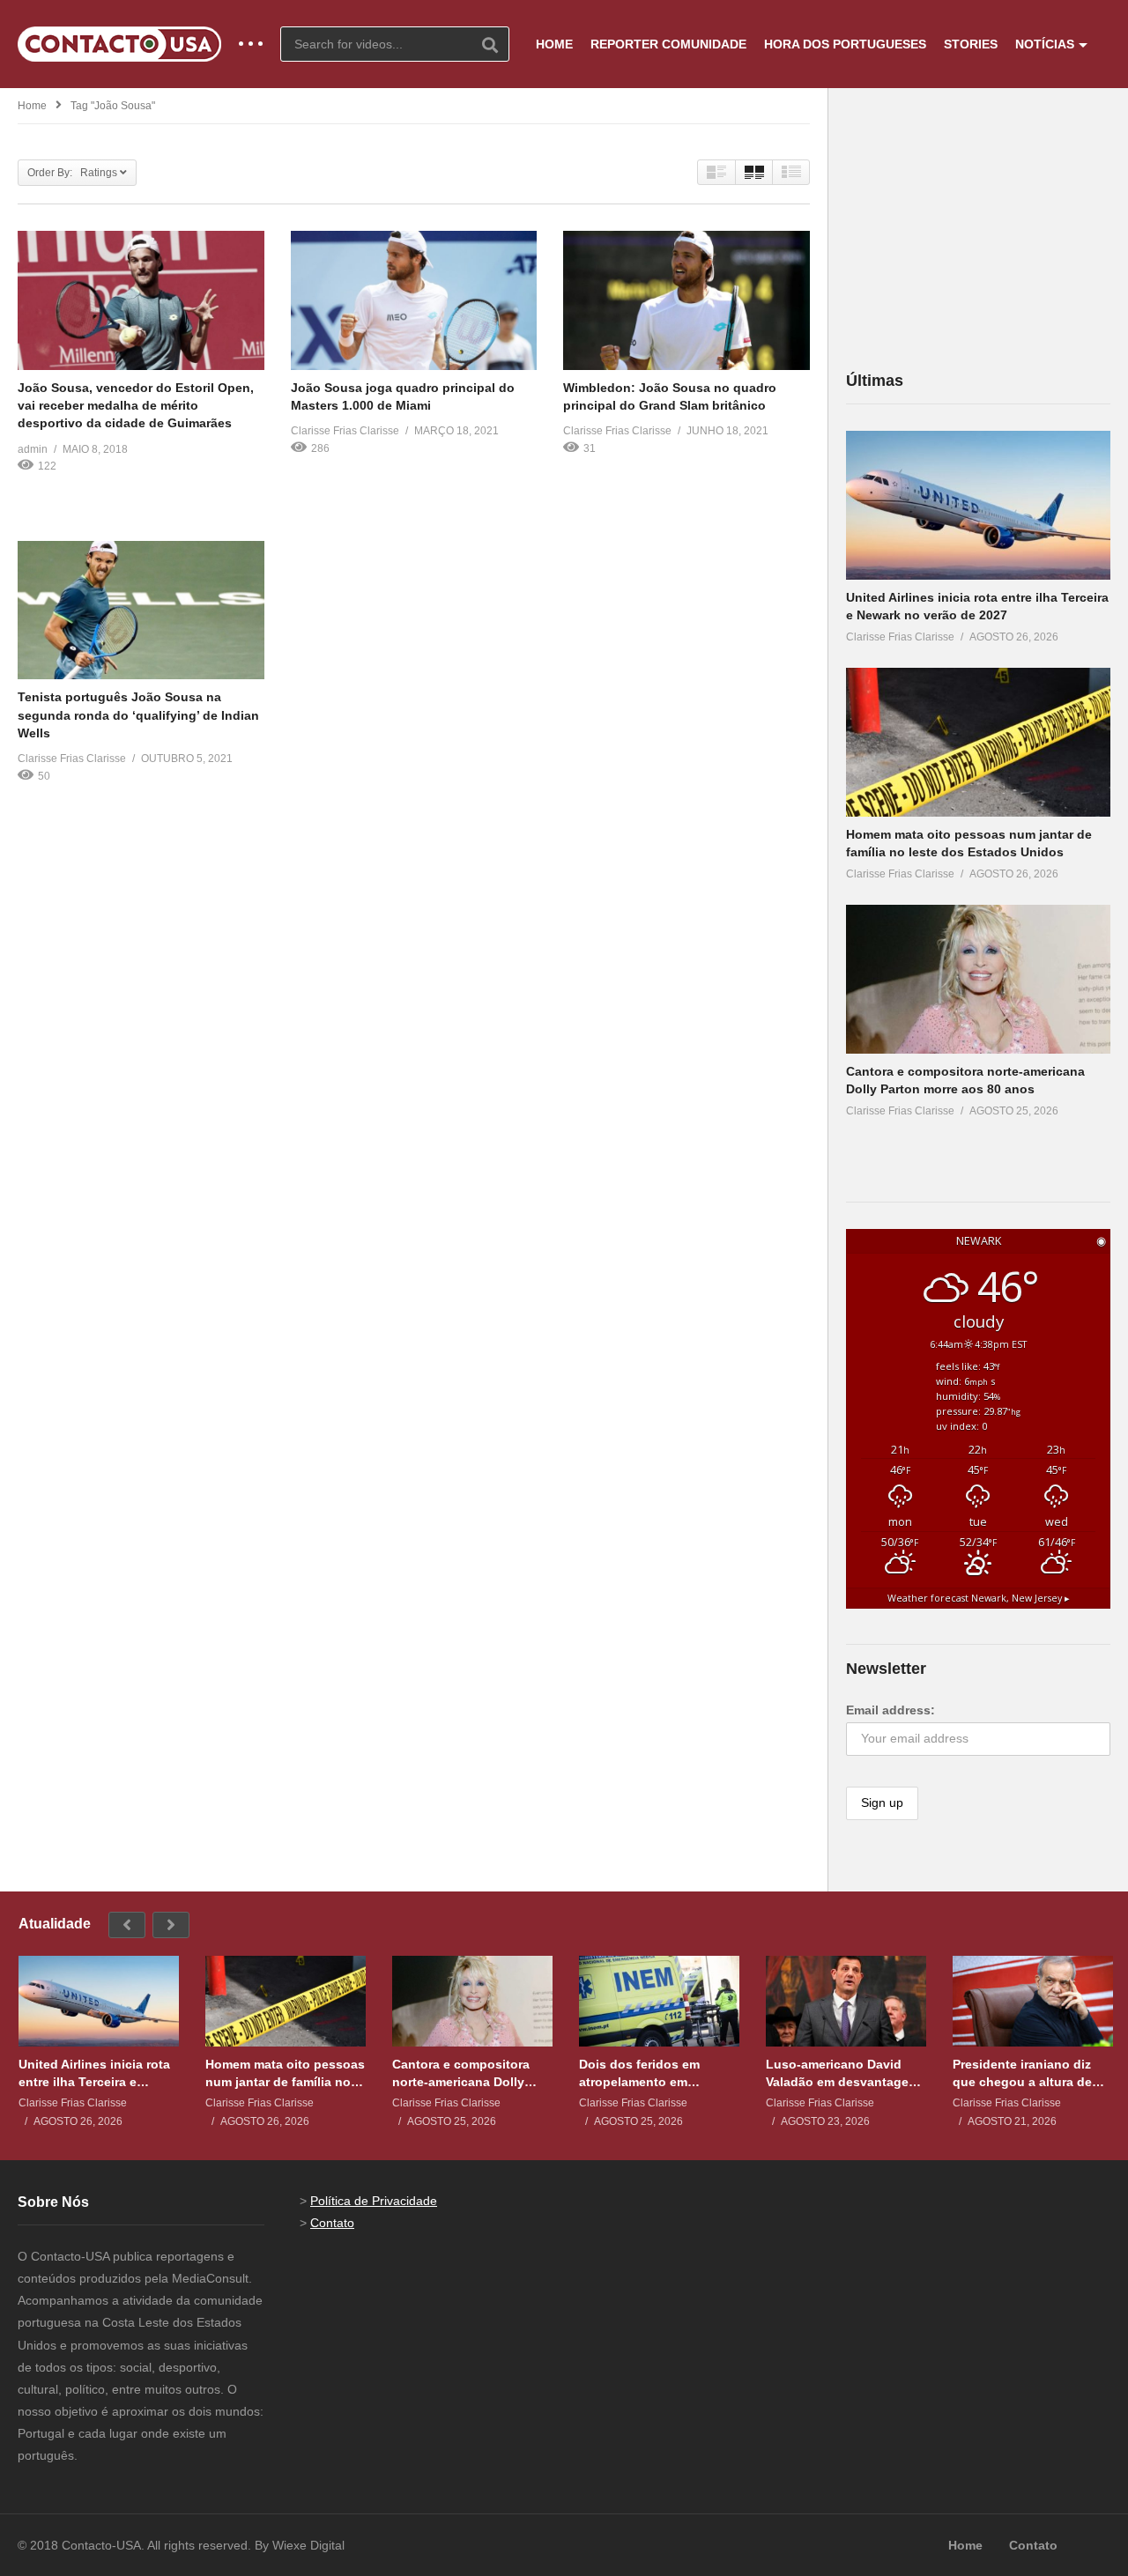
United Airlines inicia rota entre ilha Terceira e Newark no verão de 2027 (94, 2073)
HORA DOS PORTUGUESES (845, 44)
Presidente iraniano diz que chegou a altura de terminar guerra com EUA (1028, 2073)
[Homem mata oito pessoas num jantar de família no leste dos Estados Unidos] (978, 742)
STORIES (971, 44)
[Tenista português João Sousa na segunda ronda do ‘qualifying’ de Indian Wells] (141, 610)
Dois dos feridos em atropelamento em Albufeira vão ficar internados (639, 2073)
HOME (554, 44)
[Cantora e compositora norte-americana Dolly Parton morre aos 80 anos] (978, 979)
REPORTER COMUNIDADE (668, 44)
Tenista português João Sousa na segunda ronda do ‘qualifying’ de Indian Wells (138, 715)
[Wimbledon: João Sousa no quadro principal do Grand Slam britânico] (686, 300)
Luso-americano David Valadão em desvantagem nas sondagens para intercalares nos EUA (842, 2073)
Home (32, 106)
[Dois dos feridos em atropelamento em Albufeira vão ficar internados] (659, 2001)
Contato (332, 2223)
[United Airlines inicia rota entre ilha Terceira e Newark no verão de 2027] (978, 505)
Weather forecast (979, 1598)
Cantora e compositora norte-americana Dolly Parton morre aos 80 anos (469, 2073)
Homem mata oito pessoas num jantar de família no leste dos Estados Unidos (285, 2073)
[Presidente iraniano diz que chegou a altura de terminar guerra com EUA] (1033, 2001)
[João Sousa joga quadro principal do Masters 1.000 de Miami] (414, 300)
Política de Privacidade (374, 2201)
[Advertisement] (978, 228)
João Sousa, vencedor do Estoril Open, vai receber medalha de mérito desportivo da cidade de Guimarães (136, 406)
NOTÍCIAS (1045, 44)
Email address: (891, 1710)
